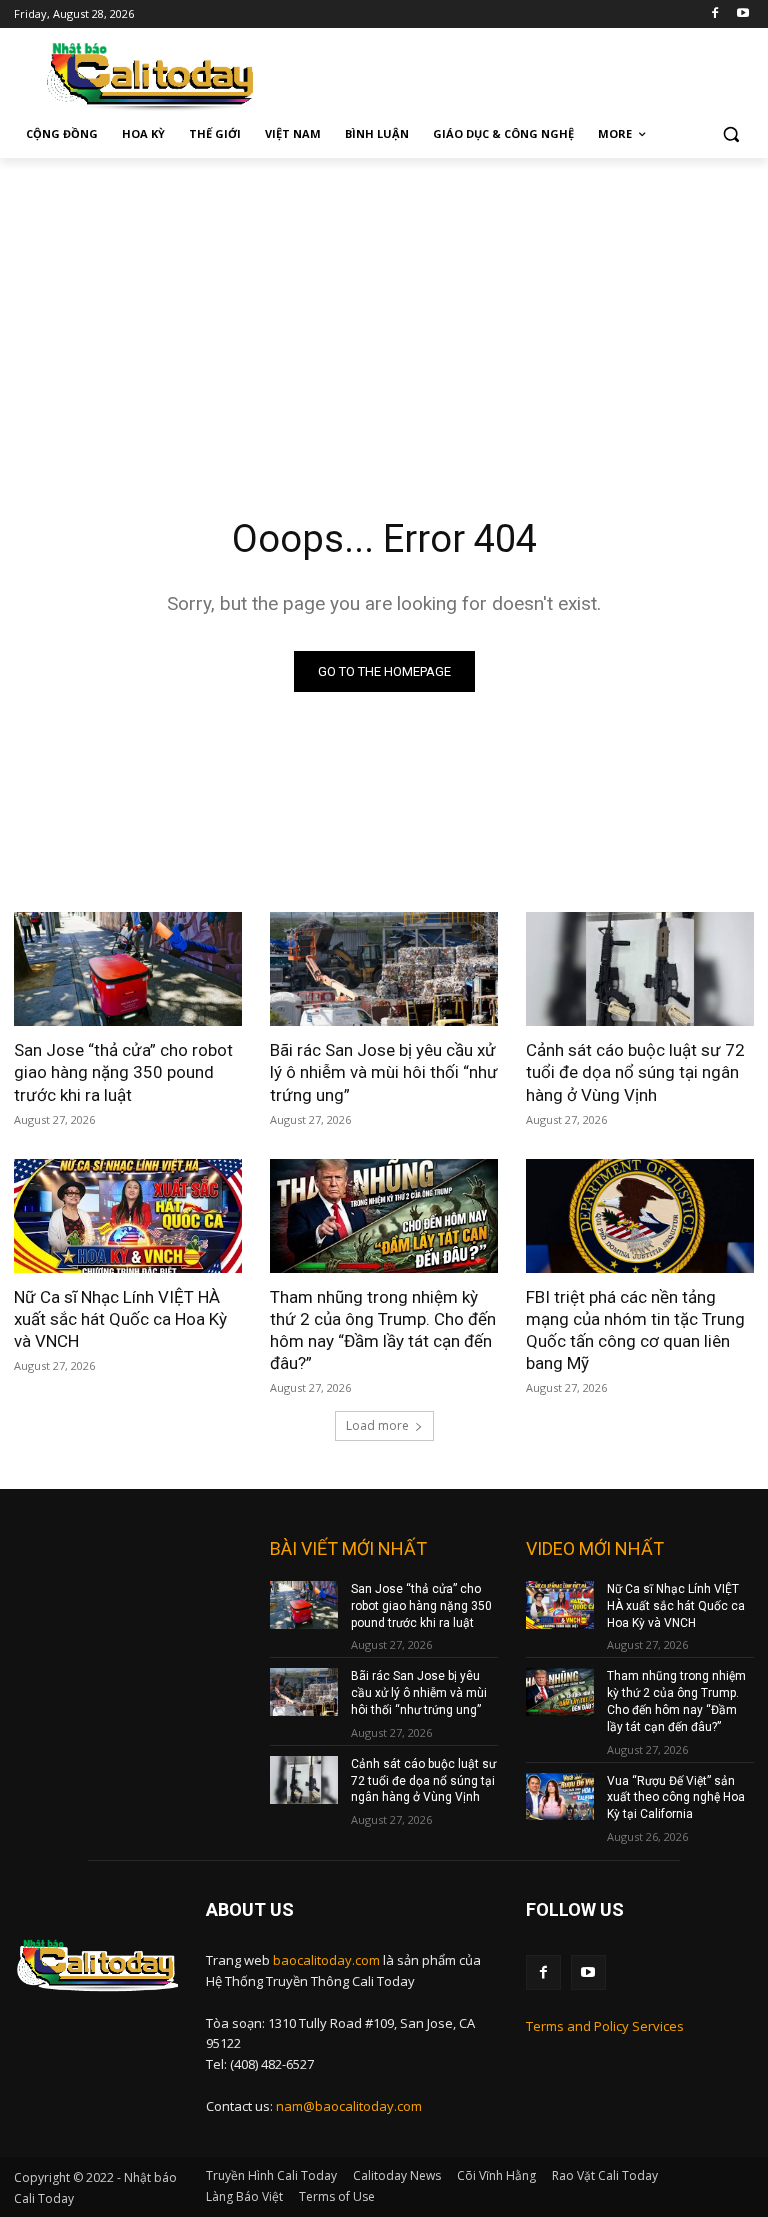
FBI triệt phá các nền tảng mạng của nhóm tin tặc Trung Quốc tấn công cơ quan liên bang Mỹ (635, 1330)
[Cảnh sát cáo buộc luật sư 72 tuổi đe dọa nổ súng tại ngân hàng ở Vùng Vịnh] (640, 969)
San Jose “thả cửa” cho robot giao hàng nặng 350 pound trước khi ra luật (123, 1072)
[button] (730, 134)
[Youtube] (742, 14)
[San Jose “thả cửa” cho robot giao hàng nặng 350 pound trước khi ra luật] (128, 969)
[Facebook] (714, 14)
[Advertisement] (384, 308)
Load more (377, 1425)
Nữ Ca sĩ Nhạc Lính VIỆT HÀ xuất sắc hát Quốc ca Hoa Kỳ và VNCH (120, 1319)
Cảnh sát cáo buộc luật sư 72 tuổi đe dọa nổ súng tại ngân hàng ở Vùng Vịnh (635, 1072)
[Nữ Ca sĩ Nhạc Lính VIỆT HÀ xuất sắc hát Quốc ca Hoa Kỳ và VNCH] (128, 1216)
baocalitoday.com (326, 1960)
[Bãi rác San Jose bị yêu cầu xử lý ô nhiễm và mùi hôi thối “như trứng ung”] (384, 969)
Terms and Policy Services (605, 2026)
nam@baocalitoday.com (349, 2106)
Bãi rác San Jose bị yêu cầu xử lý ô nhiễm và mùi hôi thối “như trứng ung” (384, 1072)
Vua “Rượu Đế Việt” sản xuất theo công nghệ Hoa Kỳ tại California (676, 1798)
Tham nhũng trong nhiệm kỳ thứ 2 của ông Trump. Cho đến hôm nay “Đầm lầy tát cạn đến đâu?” (383, 1330)
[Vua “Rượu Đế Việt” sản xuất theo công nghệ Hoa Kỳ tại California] (560, 1797)
